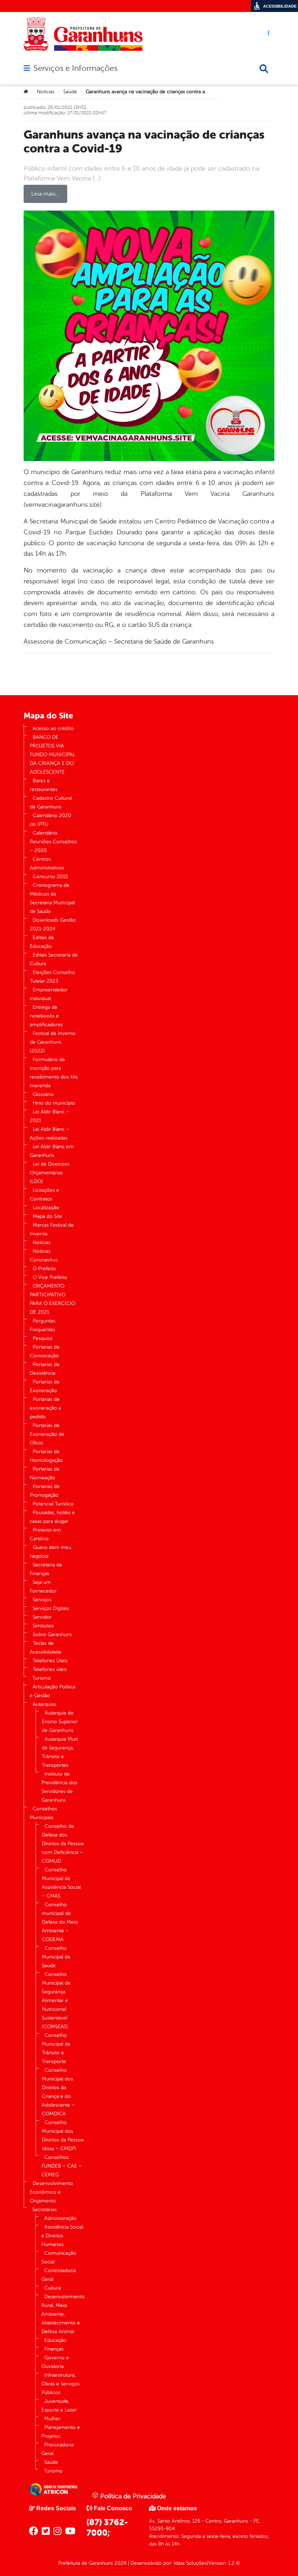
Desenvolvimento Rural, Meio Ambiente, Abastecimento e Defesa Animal (63, 2314)
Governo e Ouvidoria (55, 2362)
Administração (61, 2218)
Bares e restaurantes (44, 785)
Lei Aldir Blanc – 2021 (50, 1116)
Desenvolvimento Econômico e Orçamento (51, 2192)
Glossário (43, 1094)
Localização (46, 1208)
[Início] (26, 92)
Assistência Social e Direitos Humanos (62, 2236)
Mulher (52, 2419)
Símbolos (43, 1626)
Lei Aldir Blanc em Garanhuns (52, 1151)
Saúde (70, 92)
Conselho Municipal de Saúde (56, 1957)
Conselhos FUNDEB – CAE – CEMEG (62, 2166)
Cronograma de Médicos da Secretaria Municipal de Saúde (52, 898)
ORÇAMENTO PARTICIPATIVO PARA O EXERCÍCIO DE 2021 (53, 1299)
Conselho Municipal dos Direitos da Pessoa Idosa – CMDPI (63, 2135)
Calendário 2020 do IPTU (51, 820)
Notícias (46, 92)
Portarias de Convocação (45, 1351)
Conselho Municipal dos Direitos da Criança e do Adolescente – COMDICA (58, 2092)
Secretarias (45, 2210)
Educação (55, 2340)
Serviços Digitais (51, 1608)
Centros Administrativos (47, 863)
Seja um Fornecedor (43, 1587)
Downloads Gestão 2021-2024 (53, 924)
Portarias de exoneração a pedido (45, 1408)
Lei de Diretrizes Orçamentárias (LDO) (50, 1173)
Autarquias (45, 1704)
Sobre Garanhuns (52, 1635)
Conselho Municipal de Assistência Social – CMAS (61, 1883)
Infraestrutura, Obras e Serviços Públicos (61, 2384)
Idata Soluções (190, 2563)
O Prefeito (44, 1269)
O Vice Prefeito (50, 1277)
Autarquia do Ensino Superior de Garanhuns (60, 1722)
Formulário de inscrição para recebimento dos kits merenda (54, 1073)
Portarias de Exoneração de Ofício (47, 1434)
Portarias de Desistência (45, 1369)
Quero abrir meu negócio (51, 1552)
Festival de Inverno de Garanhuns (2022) (53, 1042)
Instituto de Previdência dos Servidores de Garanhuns (59, 1787)
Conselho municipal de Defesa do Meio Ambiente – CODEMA (60, 1922)
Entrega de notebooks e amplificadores (46, 1016)
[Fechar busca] (264, 69)
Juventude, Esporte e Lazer (59, 2406)
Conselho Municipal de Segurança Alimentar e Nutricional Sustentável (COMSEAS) (56, 2000)
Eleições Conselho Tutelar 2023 (53, 977)
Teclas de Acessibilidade (46, 1648)
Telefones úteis (50, 1669)
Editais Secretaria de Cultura (54, 959)
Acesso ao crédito (53, 728)
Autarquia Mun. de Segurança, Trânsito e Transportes (60, 1752)
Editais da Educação (42, 942)
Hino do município (54, 1103)
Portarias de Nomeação (45, 1473)
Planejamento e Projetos (61, 2432)
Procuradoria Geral (58, 2449)
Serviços (42, 1600)
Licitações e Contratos (45, 1195)
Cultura (53, 2288)
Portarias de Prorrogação (45, 1491)
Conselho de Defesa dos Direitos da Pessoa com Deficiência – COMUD (63, 1844)
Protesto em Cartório (45, 1534)
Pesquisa (43, 1338)
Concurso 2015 (50, 877)
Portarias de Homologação (46, 1456)
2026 (120, 2563)
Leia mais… (45, 194)
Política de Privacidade (132, 2496)
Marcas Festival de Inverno (52, 1229)
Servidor (42, 1617)
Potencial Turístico (53, 1504)
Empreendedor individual (49, 994)
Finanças (54, 2349)
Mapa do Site (47, 1216)
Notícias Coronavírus (44, 1256)
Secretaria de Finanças (46, 1569)
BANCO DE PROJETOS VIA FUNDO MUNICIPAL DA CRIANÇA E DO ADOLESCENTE (53, 755)
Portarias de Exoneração (45, 1386)
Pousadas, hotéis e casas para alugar (52, 1517)
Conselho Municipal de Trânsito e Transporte (56, 2048)
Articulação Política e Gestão (53, 1691)
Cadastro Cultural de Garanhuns (51, 802)
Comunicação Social (59, 2257)
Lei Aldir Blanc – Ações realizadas (50, 1134)
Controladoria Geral (59, 2275)
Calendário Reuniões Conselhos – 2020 (53, 842)
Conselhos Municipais (43, 1813)
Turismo (42, 1678)
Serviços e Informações (75, 68)
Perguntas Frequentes (43, 1325)
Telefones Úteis (50, 1661)
